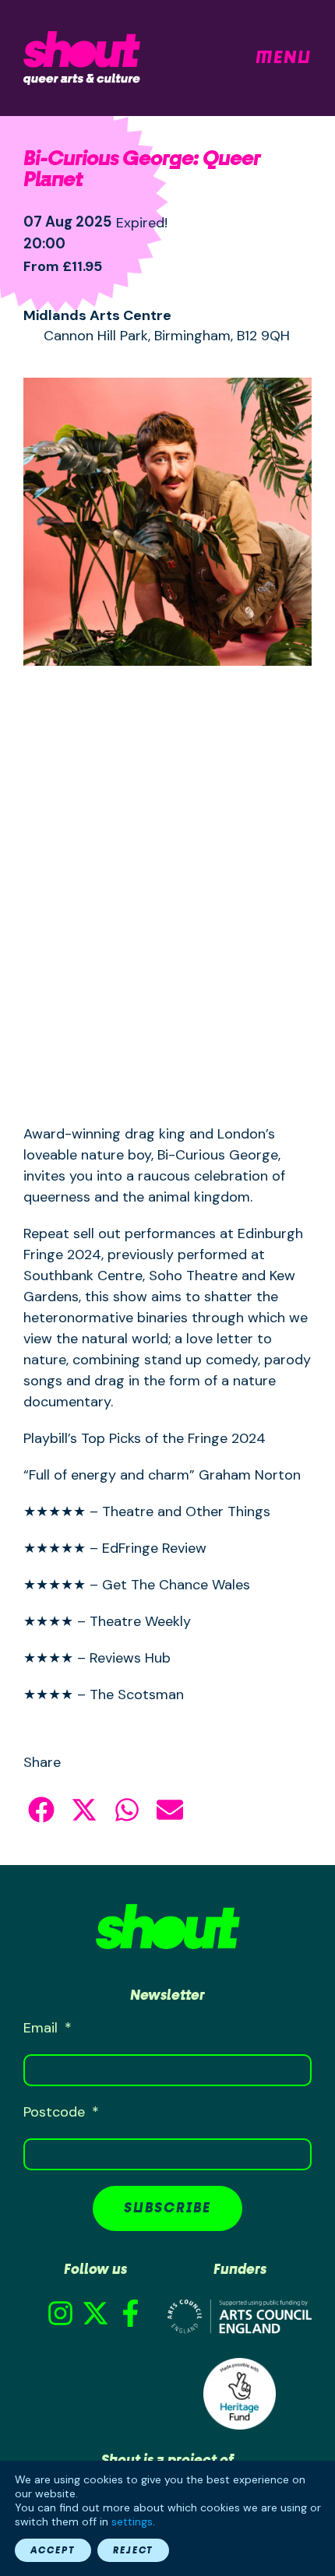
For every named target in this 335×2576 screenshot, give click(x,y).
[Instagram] (60, 2313)
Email (42, 2028)
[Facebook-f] (130, 2313)
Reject (133, 2550)
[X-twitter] (95, 2313)
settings (132, 2521)
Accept (53, 2550)
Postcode (56, 2112)
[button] (41, 1810)
